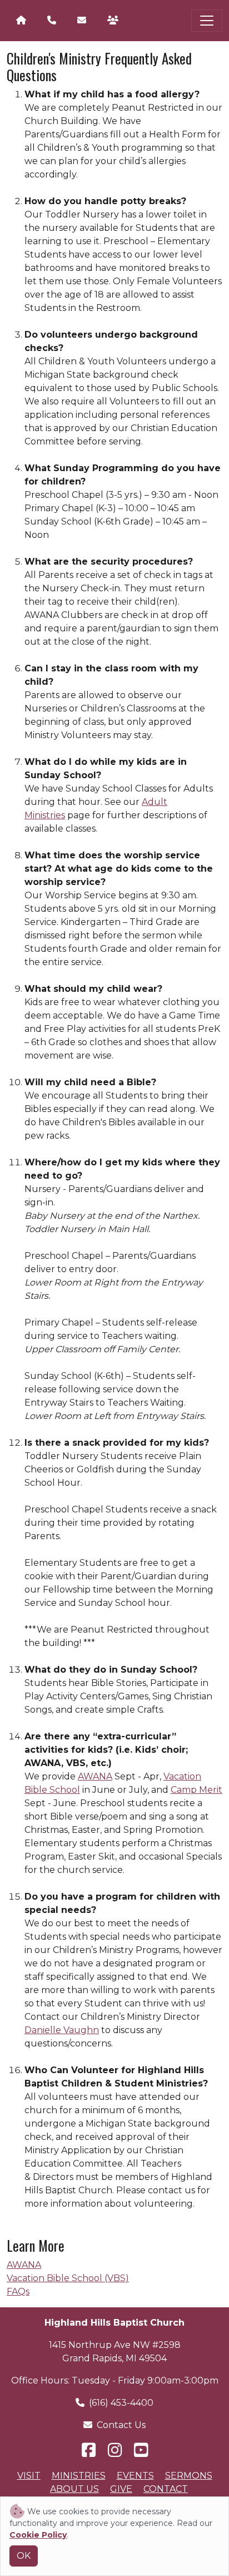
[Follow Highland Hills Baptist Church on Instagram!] (116, 2450)
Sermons (189, 2476)
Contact (166, 2489)
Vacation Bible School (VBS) (68, 2278)
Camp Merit (196, 1790)
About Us (74, 2489)
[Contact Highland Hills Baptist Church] (82, 21)
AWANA (95, 1776)
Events (135, 2476)
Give (121, 2489)
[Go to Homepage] (21, 21)
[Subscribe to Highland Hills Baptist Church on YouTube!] (141, 2450)
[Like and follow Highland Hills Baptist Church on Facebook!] (90, 2450)
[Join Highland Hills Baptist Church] (113, 21)
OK (24, 2556)
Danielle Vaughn (62, 2030)
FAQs (18, 2291)
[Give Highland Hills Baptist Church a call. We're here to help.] (52, 21)
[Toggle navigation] (207, 21)
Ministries (79, 2476)
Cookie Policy (38, 2535)
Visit (29, 2476)
